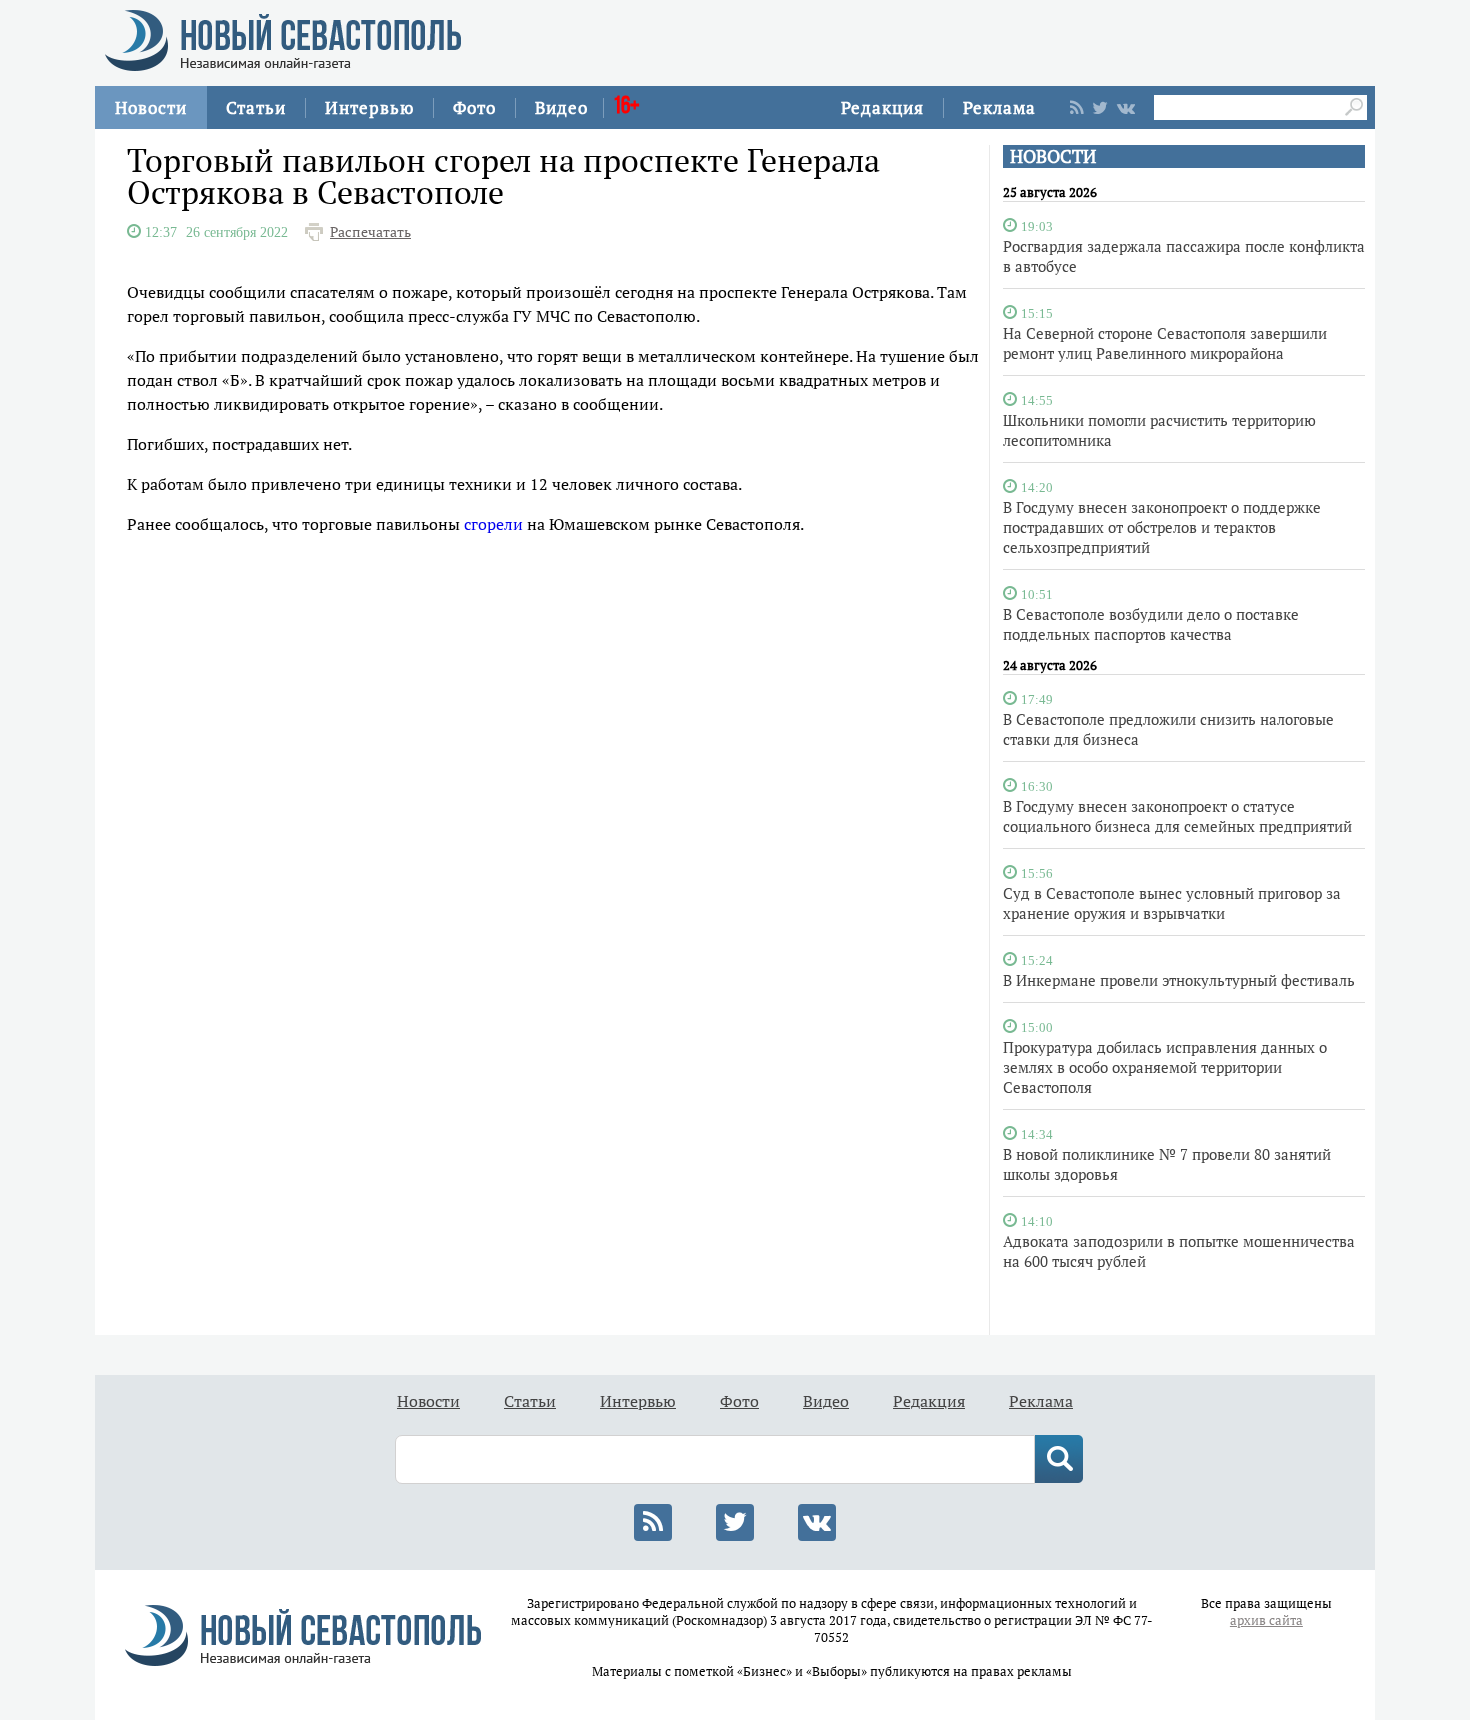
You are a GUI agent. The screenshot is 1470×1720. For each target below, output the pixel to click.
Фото (474, 107)
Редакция (882, 107)
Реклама (999, 107)
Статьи (256, 107)
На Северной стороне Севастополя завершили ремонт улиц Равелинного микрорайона (1165, 343)
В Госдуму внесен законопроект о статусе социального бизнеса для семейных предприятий (1177, 816)
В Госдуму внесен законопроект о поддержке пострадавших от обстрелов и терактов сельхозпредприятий (1162, 527)
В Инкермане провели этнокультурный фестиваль (1179, 980)
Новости (151, 107)
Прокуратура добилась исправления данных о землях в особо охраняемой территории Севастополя (1165, 1067)
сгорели (493, 524)
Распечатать (370, 232)
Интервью (369, 107)
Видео (561, 107)
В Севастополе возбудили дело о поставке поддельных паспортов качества (1151, 624)
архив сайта (1266, 1620)
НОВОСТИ (1053, 156)
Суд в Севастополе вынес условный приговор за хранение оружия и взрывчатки (1172, 903)
